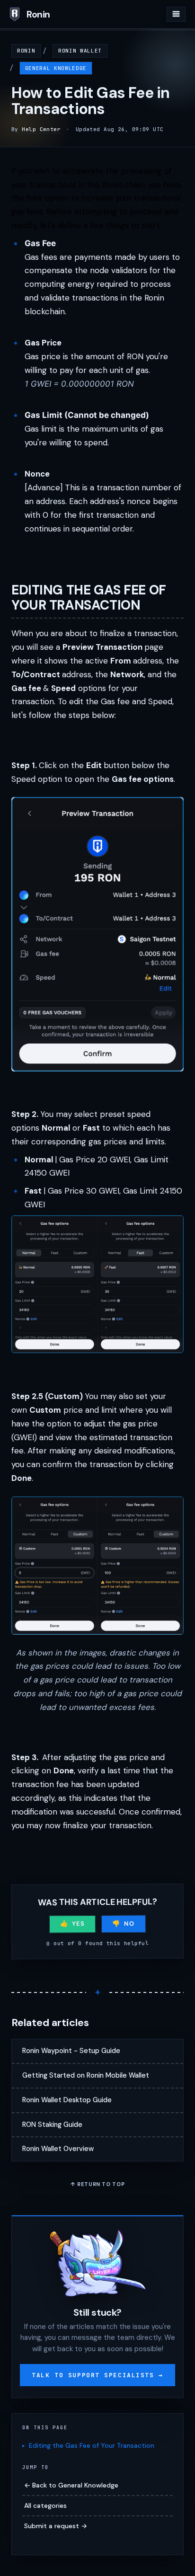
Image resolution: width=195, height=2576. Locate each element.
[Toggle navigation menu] (176, 14)
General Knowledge (56, 68)
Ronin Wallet (80, 51)
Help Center (41, 129)
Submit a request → (56, 2526)
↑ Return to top (98, 2184)
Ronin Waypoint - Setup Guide (71, 2051)
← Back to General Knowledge (71, 2485)
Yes (78, 1924)
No (129, 1923)
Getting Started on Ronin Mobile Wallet (86, 2075)
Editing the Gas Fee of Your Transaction (92, 2445)
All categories (45, 2505)
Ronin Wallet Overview (58, 2149)
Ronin (26, 51)
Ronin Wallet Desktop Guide (67, 2100)
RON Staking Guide (52, 2125)
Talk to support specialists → (97, 2375)
